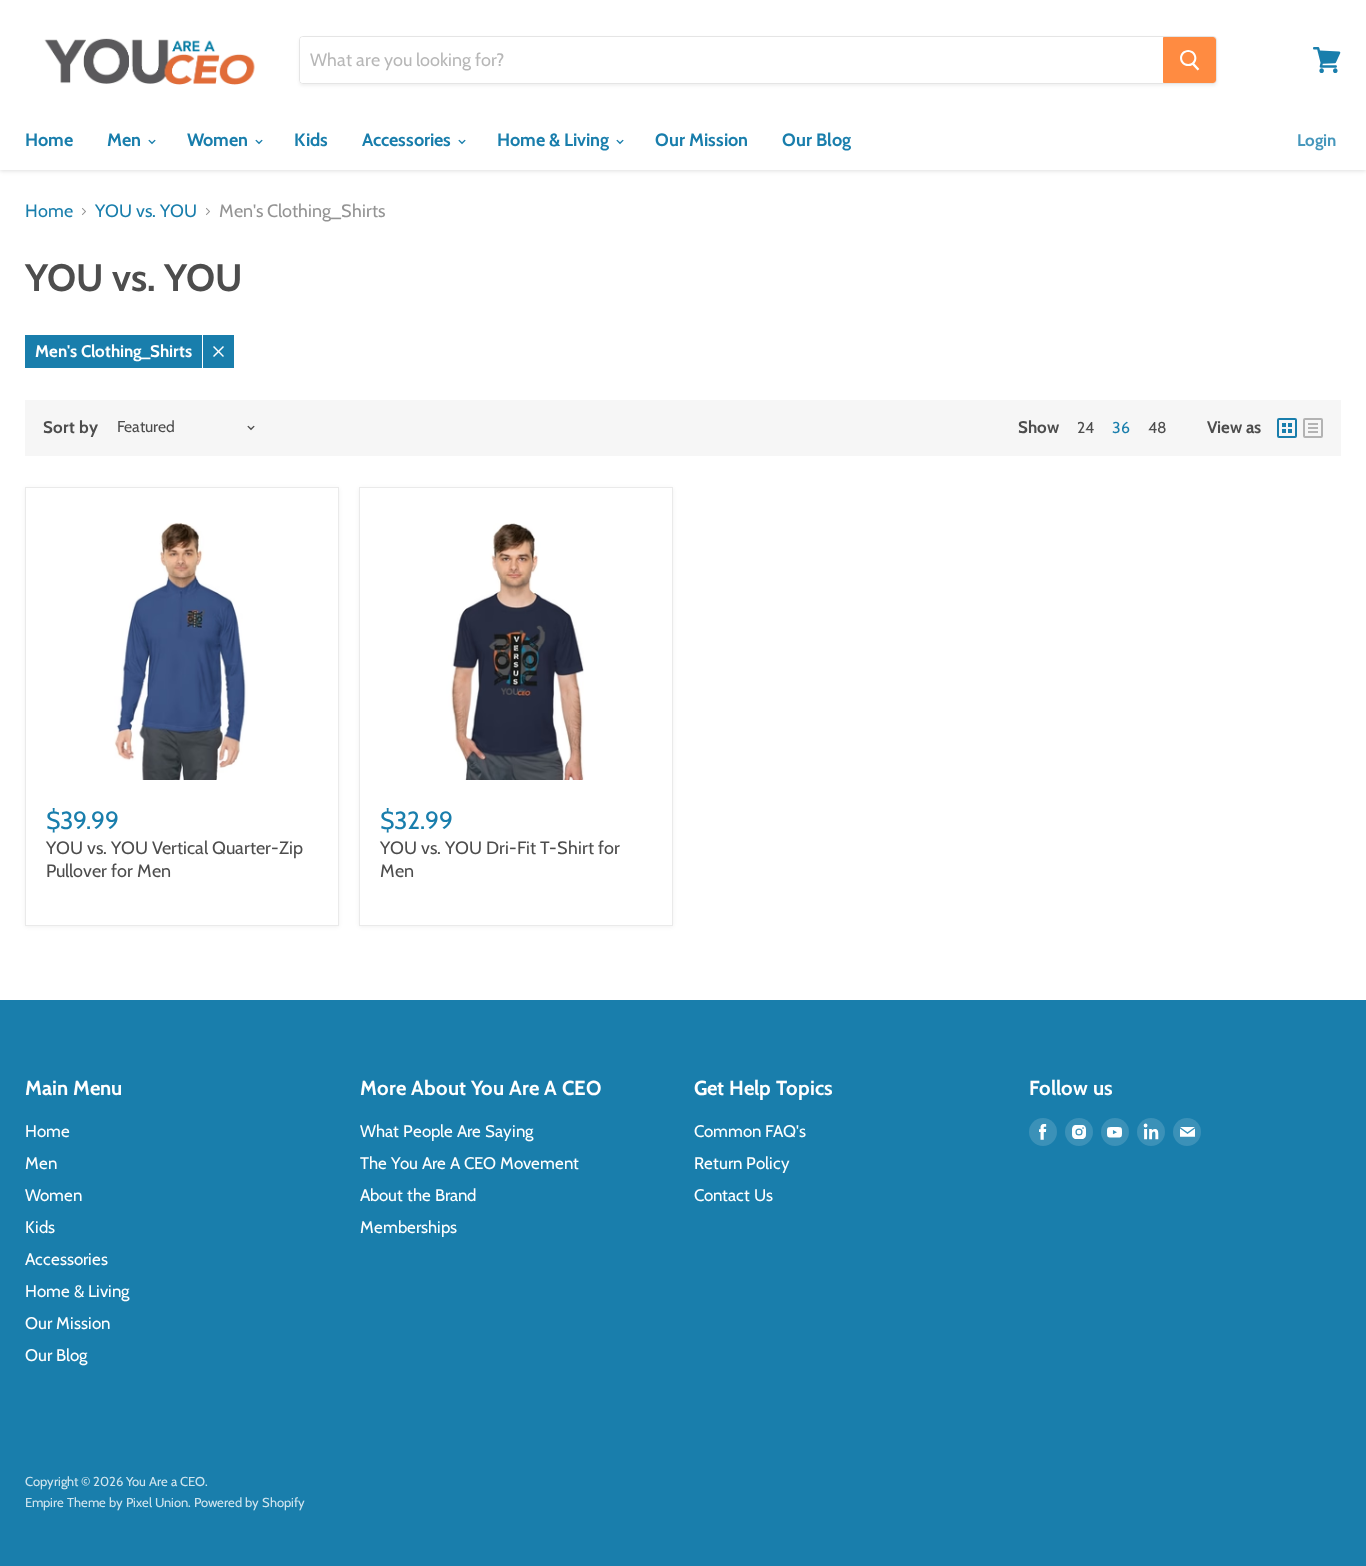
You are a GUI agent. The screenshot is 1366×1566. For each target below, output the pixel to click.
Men (126, 140)
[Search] (1189, 60)
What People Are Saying (446, 1131)
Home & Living (555, 140)
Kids (311, 140)
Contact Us (733, 1195)
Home (49, 140)
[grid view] (1287, 428)
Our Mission (701, 140)
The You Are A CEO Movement (469, 1163)
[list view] (1313, 428)
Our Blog (816, 140)
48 (1157, 427)
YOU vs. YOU (146, 211)
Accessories (408, 140)
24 (1085, 427)
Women (219, 140)
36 (1121, 427)
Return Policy (742, 1163)
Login (1316, 140)
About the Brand (418, 1195)
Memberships (408, 1227)
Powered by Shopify (249, 1502)
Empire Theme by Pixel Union (106, 1502)
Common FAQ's (750, 1131)
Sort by (70, 427)
